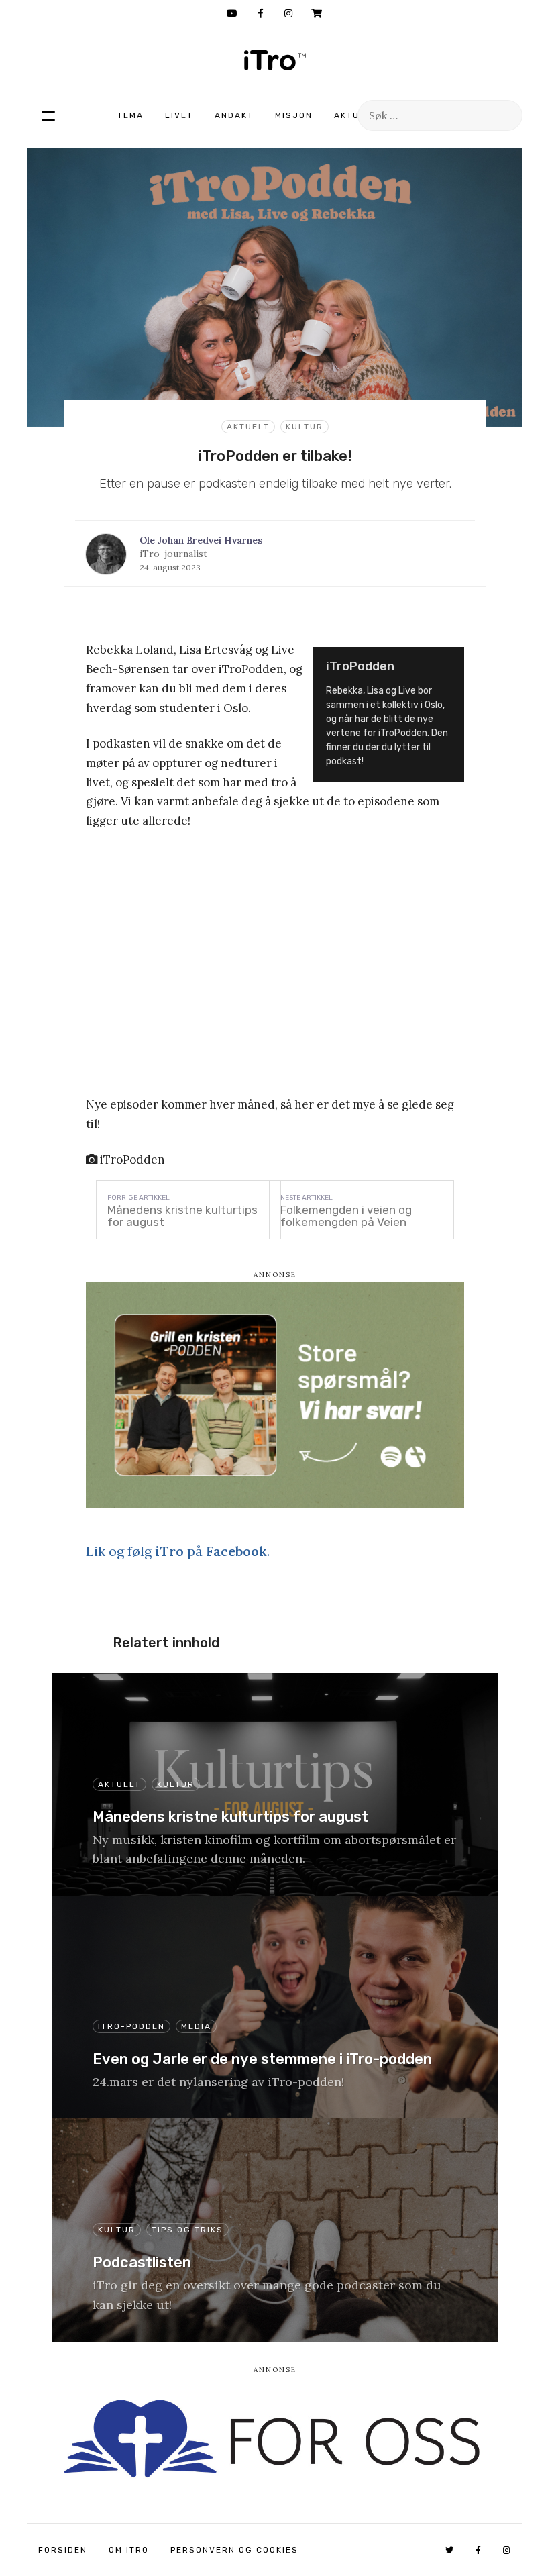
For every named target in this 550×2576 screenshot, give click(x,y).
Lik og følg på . (178, 1551)
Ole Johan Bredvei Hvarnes (201, 540)
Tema (130, 115)
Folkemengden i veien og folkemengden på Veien (346, 1216)
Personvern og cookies (234, 2550)
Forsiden (63, 2550)
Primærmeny (48, 115)
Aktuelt (355, 115)
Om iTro (129, 2550)
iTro (275, 60)
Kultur (305, 427)
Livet (179, 115)
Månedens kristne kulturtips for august (182, 1216)
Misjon (294, 115)
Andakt (234, 115)
